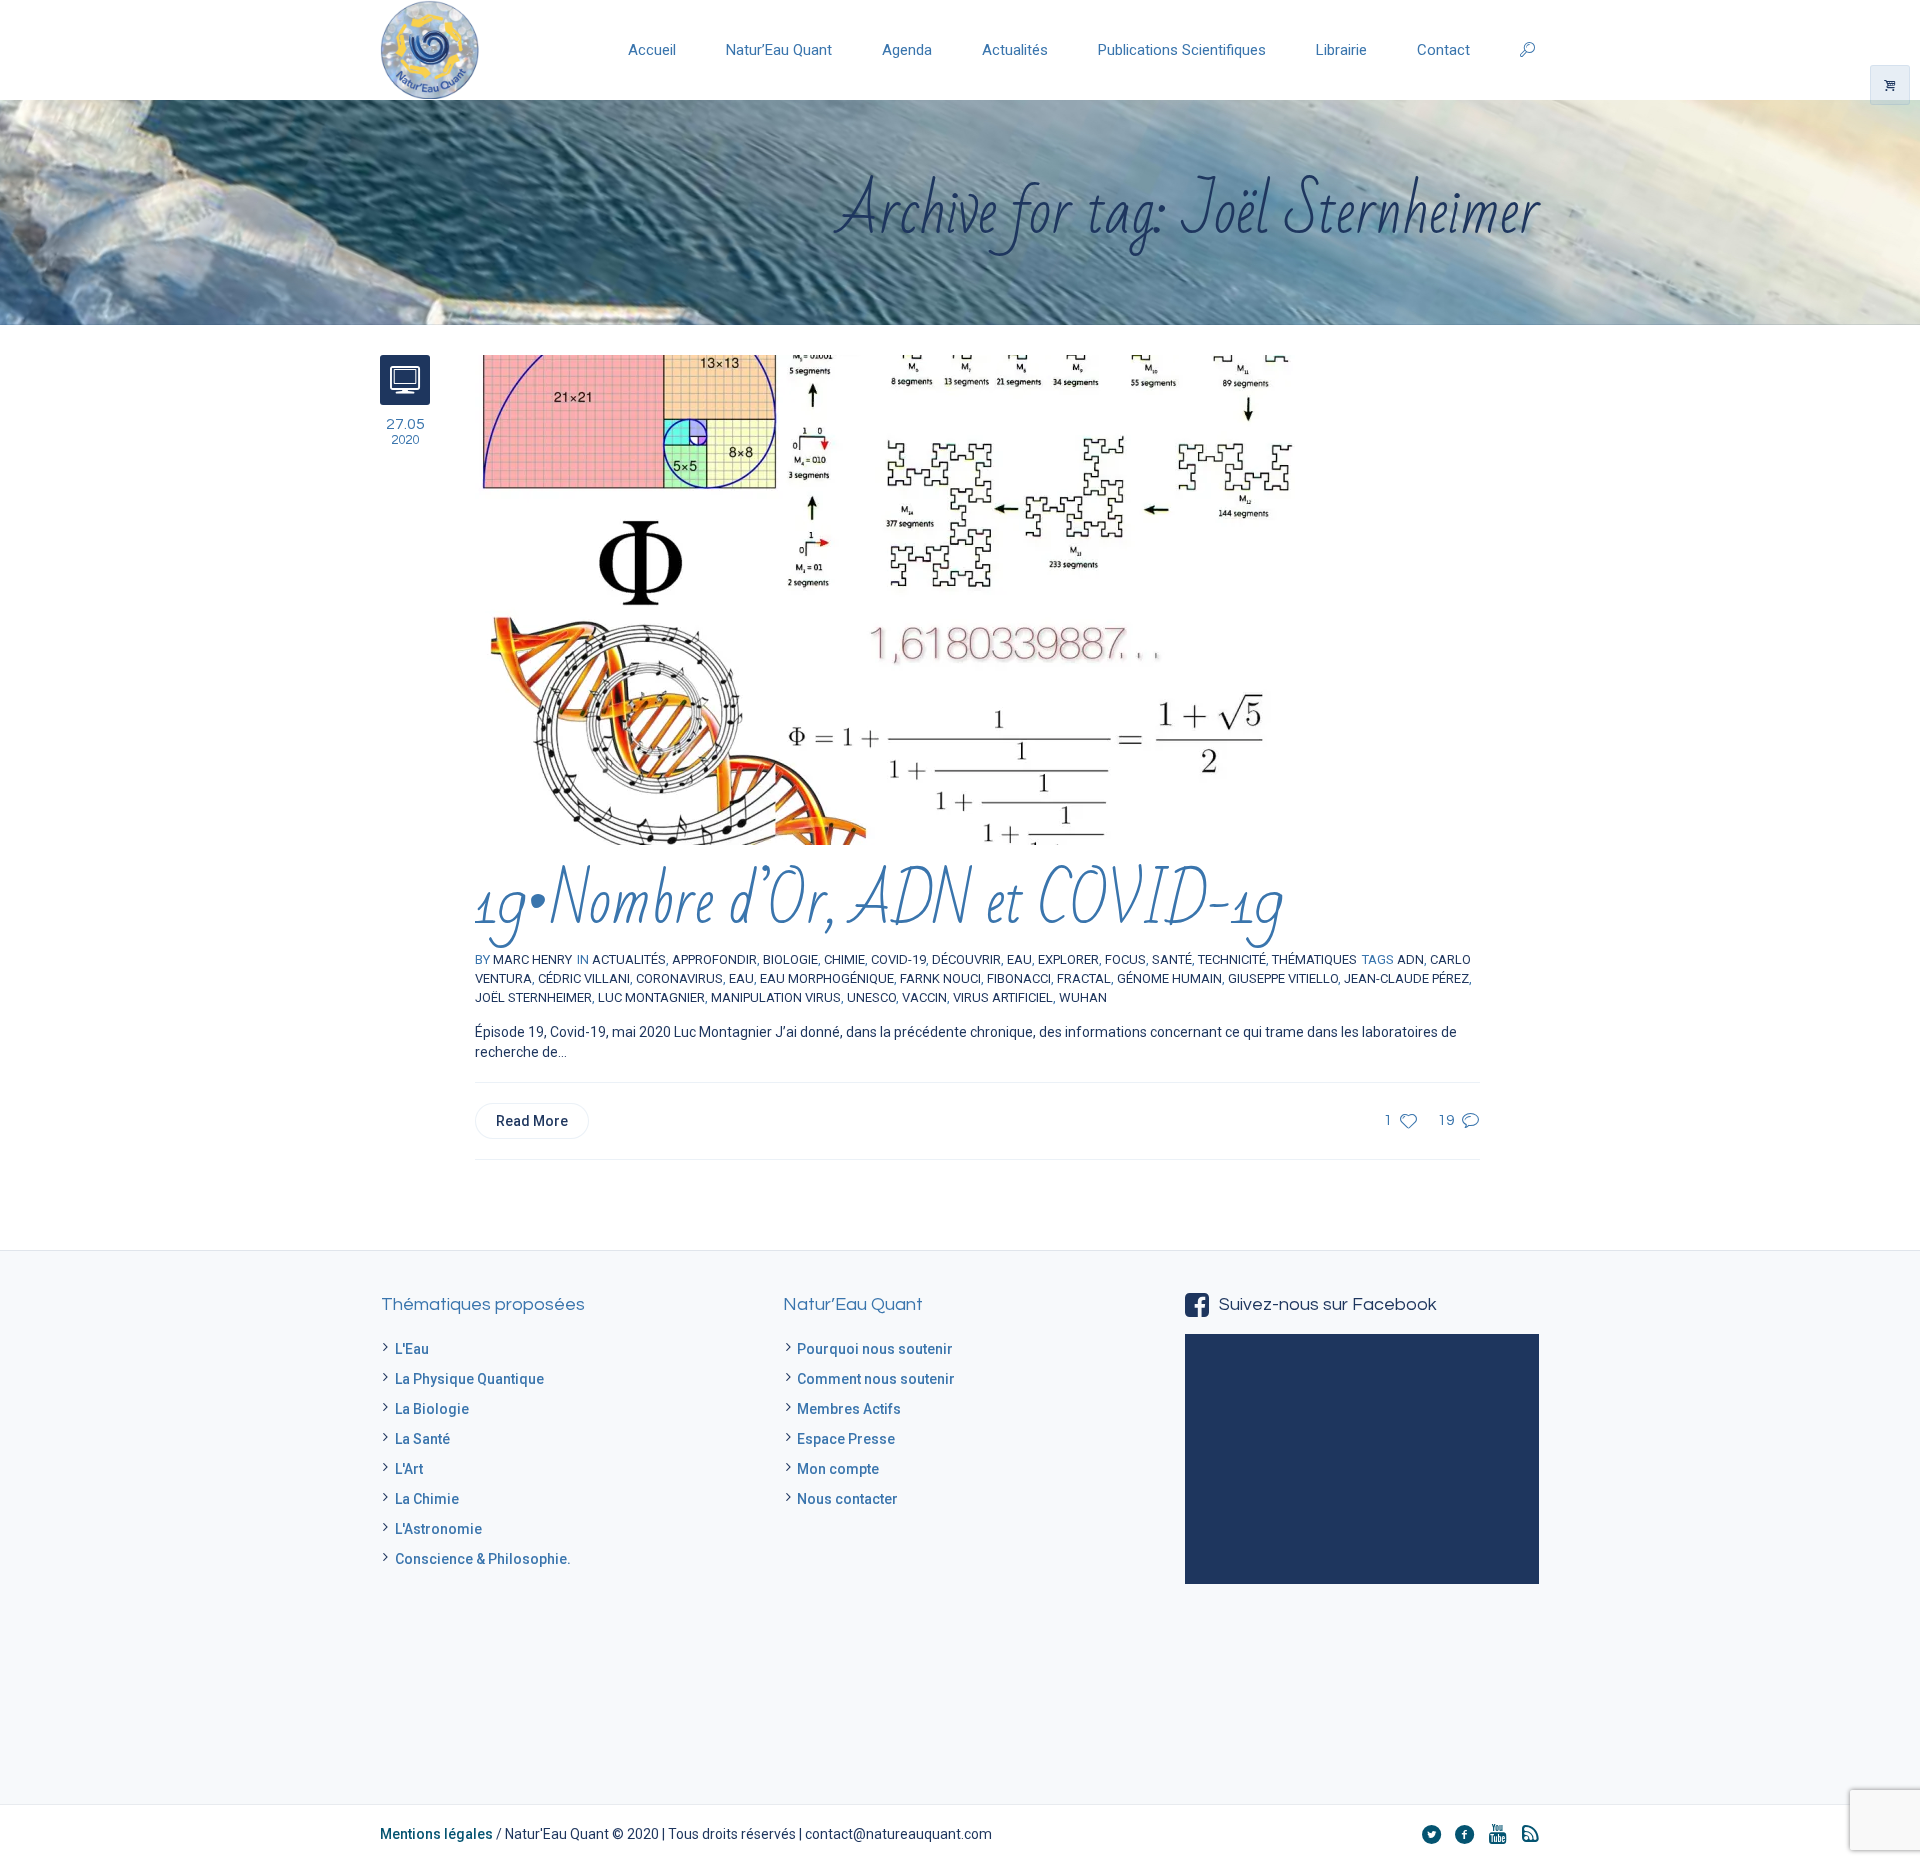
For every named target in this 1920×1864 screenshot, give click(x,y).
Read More (532, 1121)
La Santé (422, 1439)
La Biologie (432, 1409)
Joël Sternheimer (533, 997)
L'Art (409, 1469)
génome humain (1169, 978)
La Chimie (427, 1499)
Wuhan (1083, 997)
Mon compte (838, 1469)
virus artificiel (1003, 997)
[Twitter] (1431, 1834)
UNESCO (871, 997)
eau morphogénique (827, 978)
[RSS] (1530, 1834)
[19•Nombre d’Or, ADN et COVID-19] (885, 599)
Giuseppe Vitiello (1283, 978)
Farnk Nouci (940, 978)
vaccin (924, 997)
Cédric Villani (584, 978)
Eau (741, 978)
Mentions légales (436, 1834)
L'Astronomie (438, 1529)
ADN (1410, 959)
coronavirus (679, 978)
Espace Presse (846, 1439)
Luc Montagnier (651, 997)
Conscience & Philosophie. (483, 1559)
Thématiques (1314, 959)
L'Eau (412, 1349)
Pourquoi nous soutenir (875, 1349)
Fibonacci (1019, 978)
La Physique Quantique (469, 1379)
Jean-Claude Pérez (1406, 978)
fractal (1084, 978)
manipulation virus (776, 997)
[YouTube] (1497, 1834)
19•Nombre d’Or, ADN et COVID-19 (878, 902)
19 (1446, 1120)
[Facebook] (1464, 1834)
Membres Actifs (849, 1409)
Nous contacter (847, 1499)
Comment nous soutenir (876, 1379)
